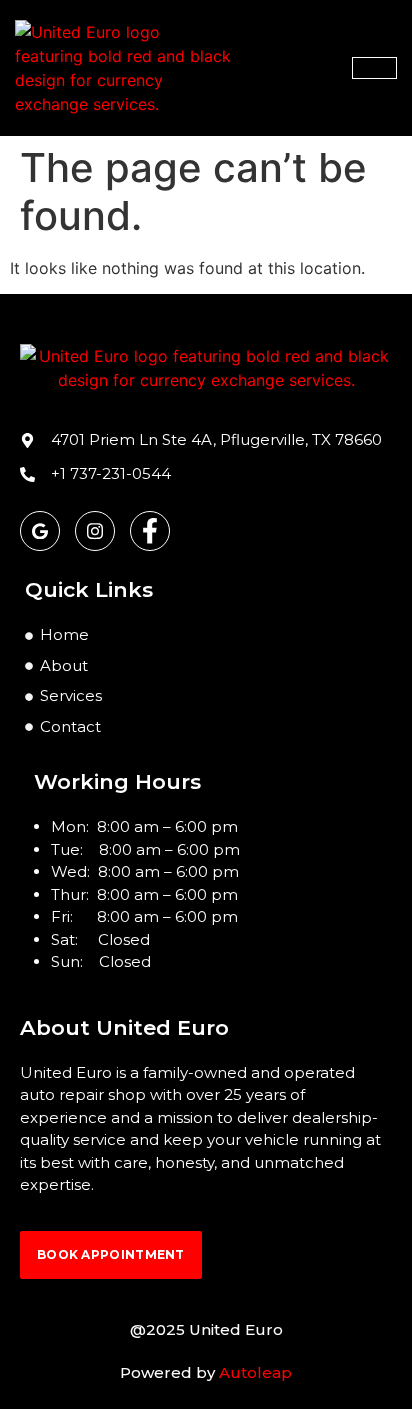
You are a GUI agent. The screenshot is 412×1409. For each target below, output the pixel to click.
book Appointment (111, 1254)
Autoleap (255, 1372)
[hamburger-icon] (374, 68)
